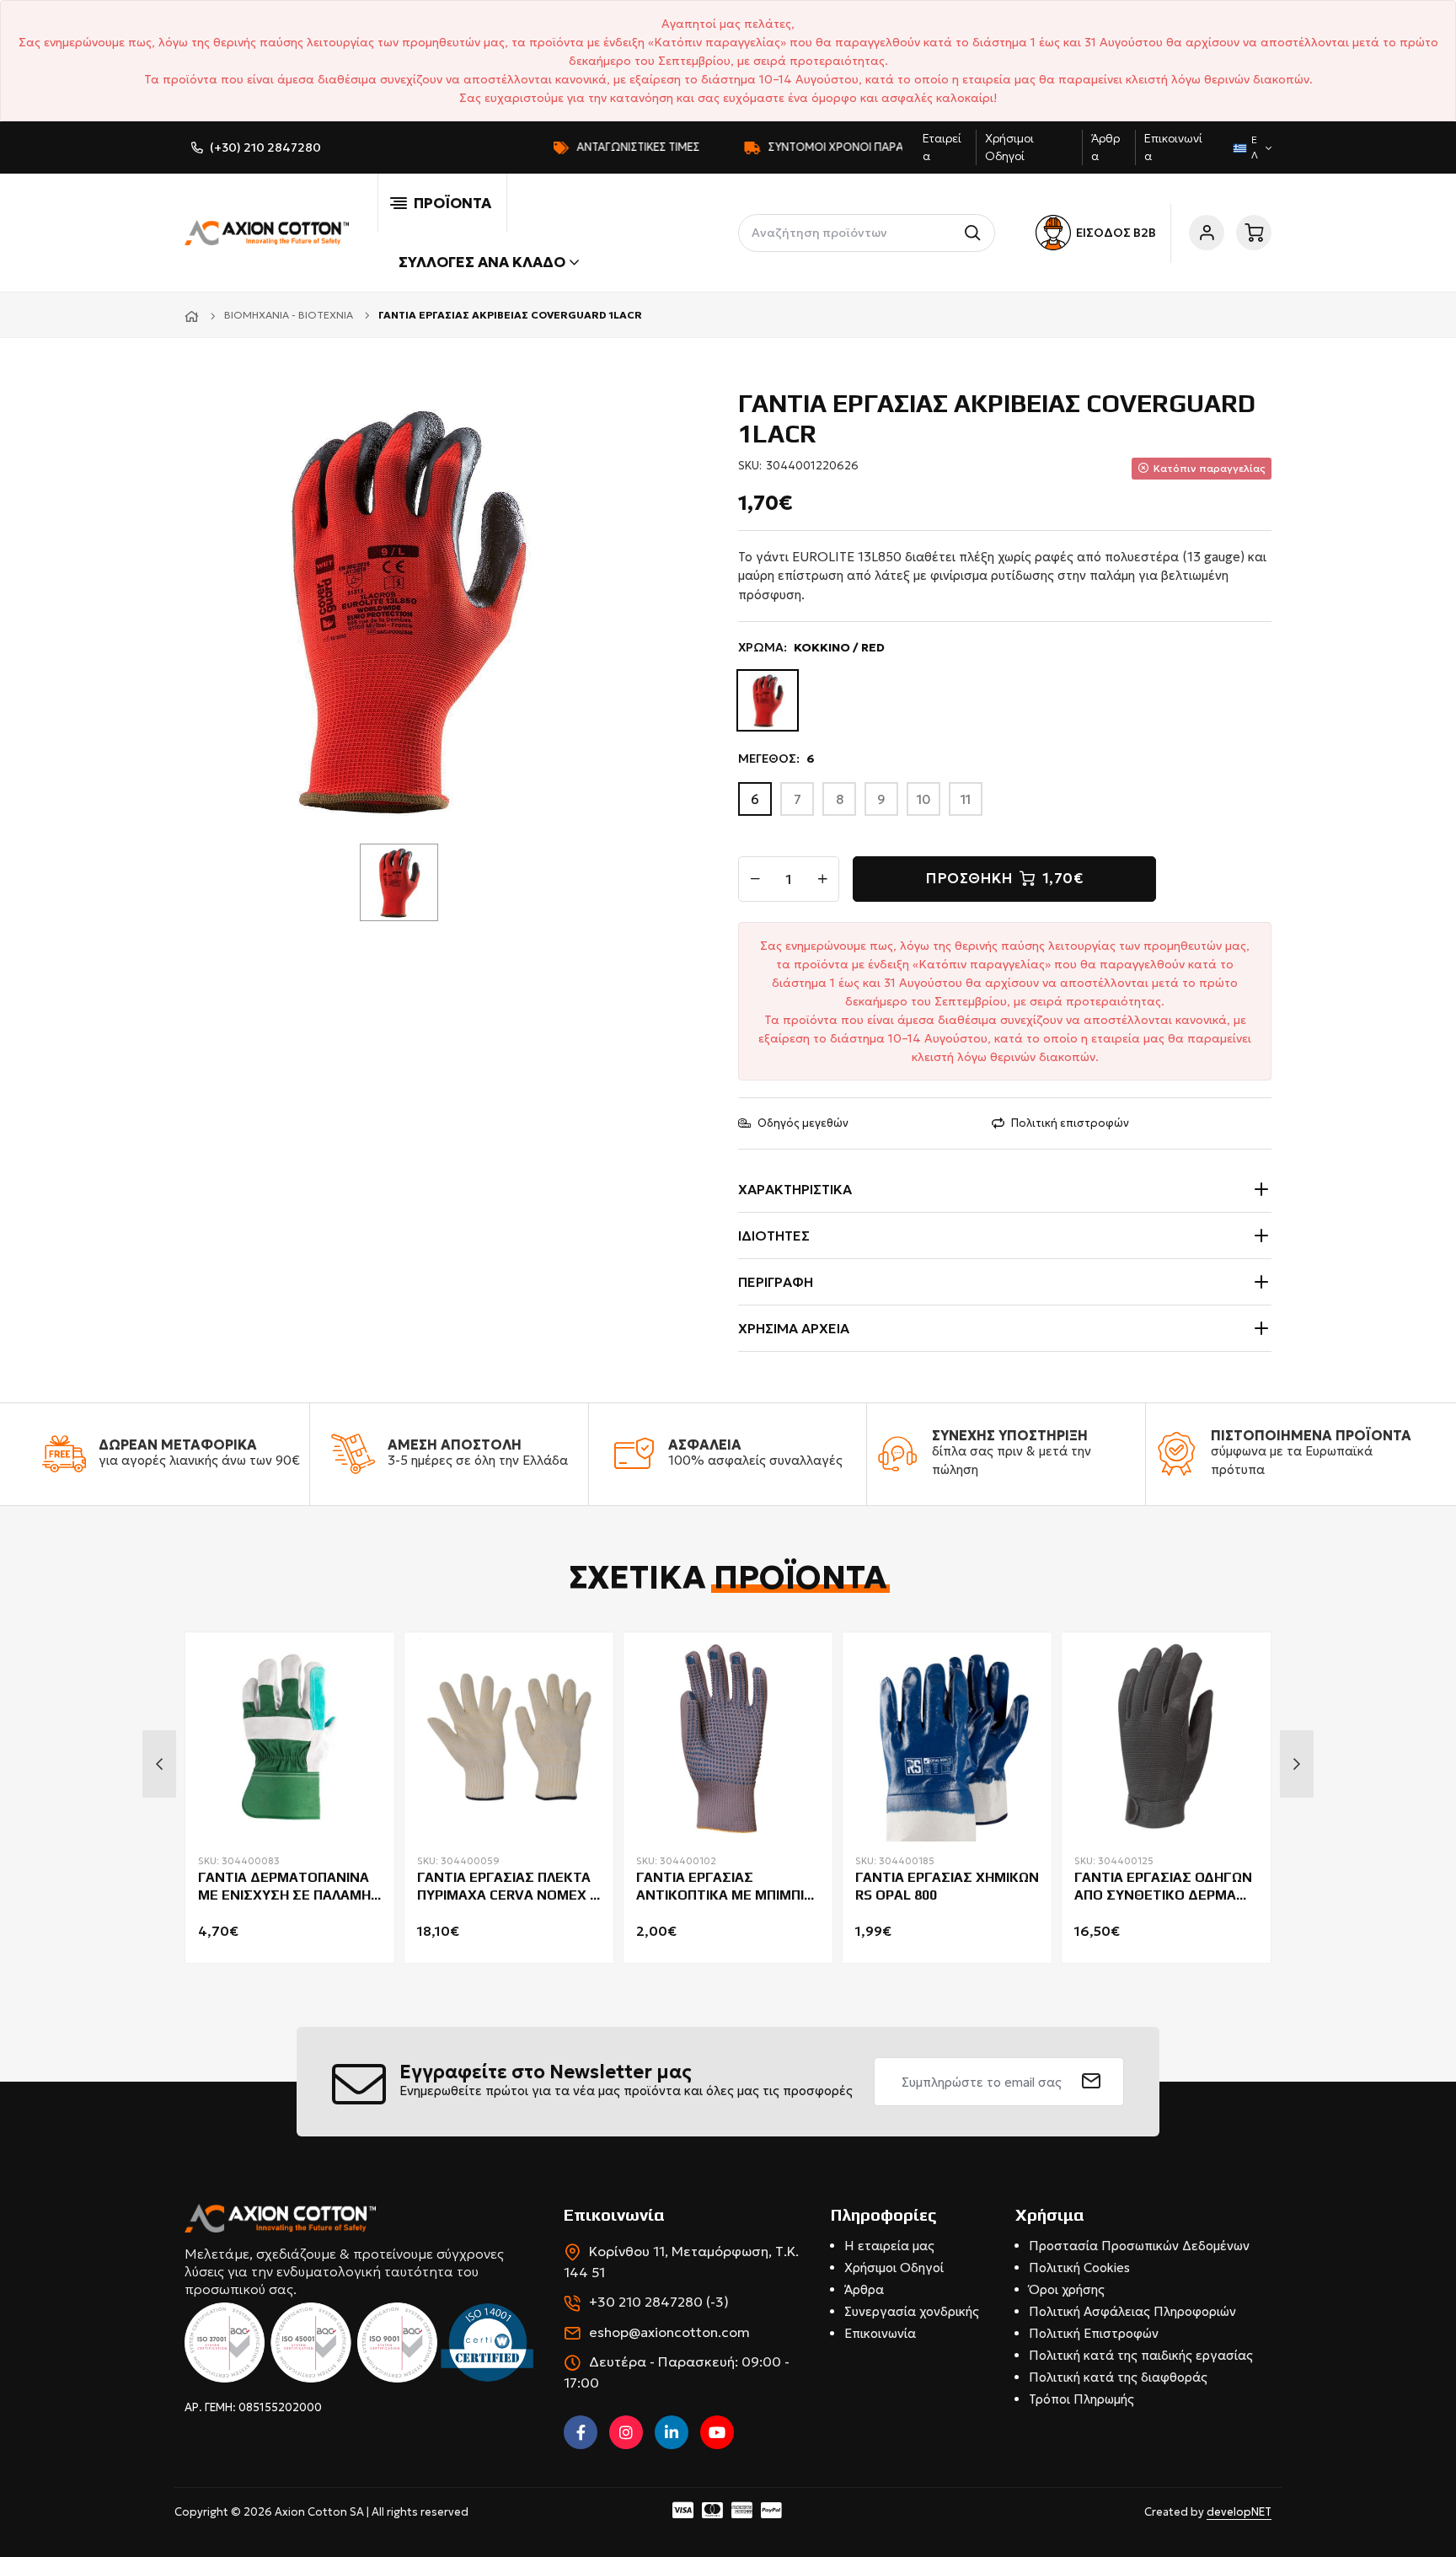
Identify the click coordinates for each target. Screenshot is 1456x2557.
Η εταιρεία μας (889, 2246)
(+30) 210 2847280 (265, 147)
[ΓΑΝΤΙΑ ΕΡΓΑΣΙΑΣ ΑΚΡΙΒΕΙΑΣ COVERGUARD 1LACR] (405, 607)
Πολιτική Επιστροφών (1094, 2333)
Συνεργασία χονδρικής (912, 2311)
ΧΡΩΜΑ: (811, 647)
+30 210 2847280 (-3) (659, 2302)
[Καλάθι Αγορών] (1254, 233)
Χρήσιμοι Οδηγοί (894, 2268)
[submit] (1092, 2082)
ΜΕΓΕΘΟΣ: (776, 759)
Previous (159, 1764)
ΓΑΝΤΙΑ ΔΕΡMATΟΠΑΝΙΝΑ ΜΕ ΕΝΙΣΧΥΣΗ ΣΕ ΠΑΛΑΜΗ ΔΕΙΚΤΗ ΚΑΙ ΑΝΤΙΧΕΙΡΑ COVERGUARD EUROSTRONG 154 (284, 1887)
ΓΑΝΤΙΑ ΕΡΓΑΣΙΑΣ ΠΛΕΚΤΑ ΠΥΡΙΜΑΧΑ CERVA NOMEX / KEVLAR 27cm (506, 1887)
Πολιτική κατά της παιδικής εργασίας (1141, 2355)
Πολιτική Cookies (1079, 2268)
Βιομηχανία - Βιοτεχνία (289, 315)
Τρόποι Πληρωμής (1081, 2399)
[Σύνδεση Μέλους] (1207, 233)
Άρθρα (864, 2289)
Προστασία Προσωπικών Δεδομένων (1139, 2246)
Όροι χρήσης (1067, 2289)
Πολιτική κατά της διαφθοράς (1118, 2377)
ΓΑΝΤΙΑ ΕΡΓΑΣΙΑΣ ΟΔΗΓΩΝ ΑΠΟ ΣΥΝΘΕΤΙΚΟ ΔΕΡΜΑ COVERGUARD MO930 (1163, 1887)
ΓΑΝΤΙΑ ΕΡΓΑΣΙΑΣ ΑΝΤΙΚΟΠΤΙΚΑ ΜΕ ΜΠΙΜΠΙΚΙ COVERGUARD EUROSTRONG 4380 (726, 1887)
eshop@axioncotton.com (669, 2332)
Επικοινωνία (880, 2333)
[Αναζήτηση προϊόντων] (976, 233)
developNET (1239, 2512)
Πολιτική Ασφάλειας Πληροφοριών (1132, 2311)
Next (1297, 1764)
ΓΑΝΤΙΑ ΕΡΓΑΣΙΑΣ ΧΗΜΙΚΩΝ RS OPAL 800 (947, 1886)
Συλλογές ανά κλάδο (482, 262)
